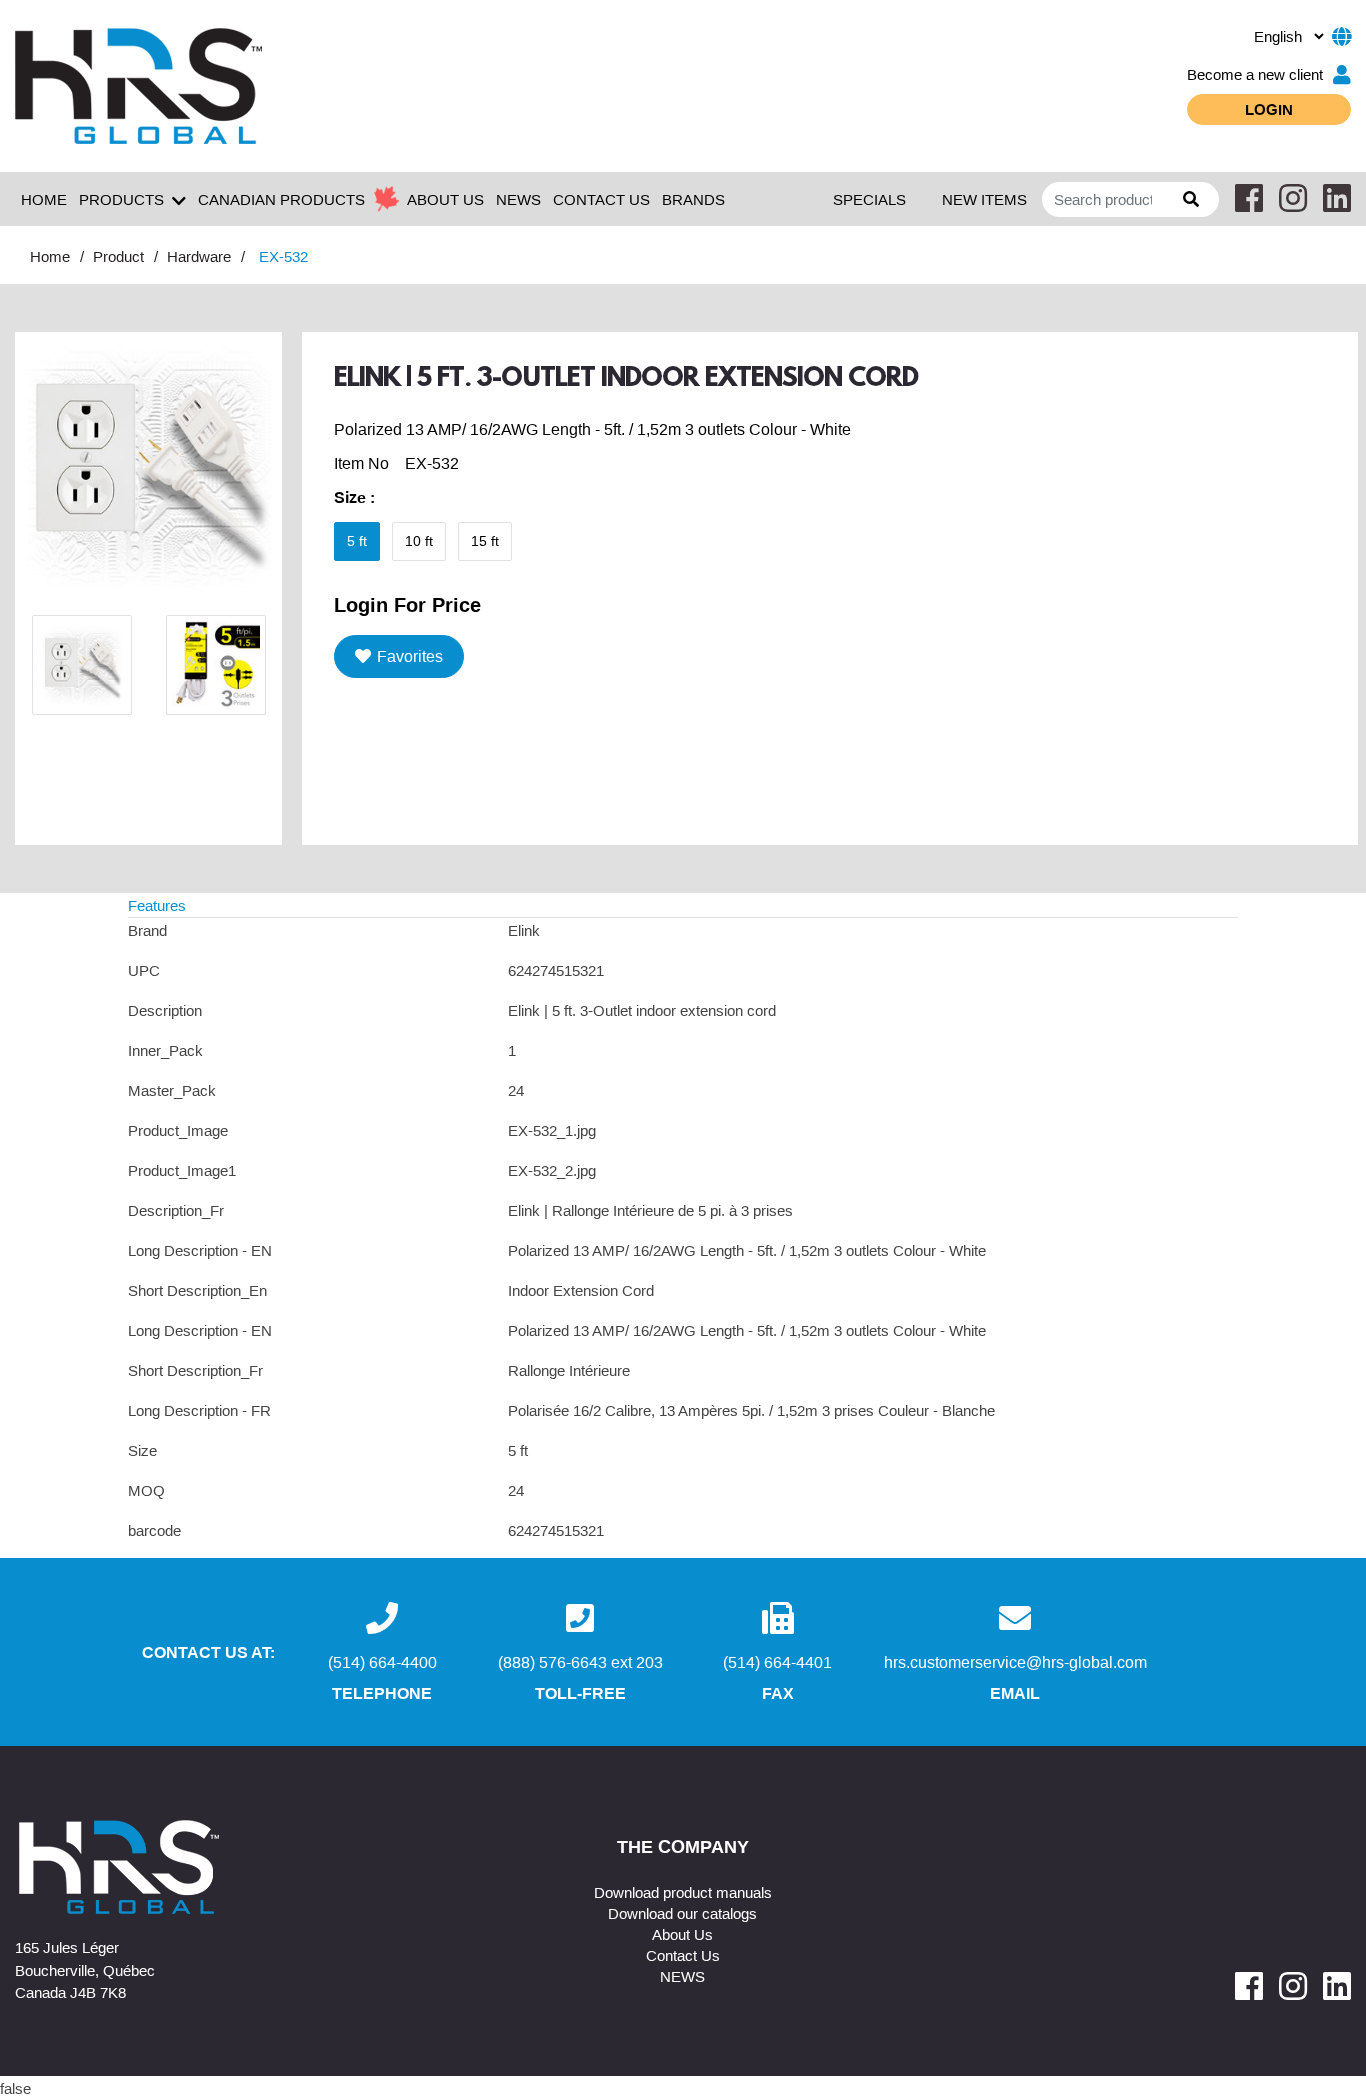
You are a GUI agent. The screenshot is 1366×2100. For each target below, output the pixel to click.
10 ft (419, 541)
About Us (682, 1934)
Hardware (199, 256)
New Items (984, 199)
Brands (693, 199)
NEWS (518, 199)
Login (1269, 109)
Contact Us (683, 1955)
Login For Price (407, 604)
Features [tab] (157, 905)
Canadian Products (281, 199)
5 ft (357, 541)
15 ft (485, 541)
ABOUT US (445, 199)
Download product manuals (683, 1892)
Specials (869, 199)
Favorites (410, 656)
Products (121, 199)
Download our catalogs (682, 1913)
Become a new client (1255, 74)
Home (44, 199)
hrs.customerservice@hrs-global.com (1015, 1662)
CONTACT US (601, 199)
